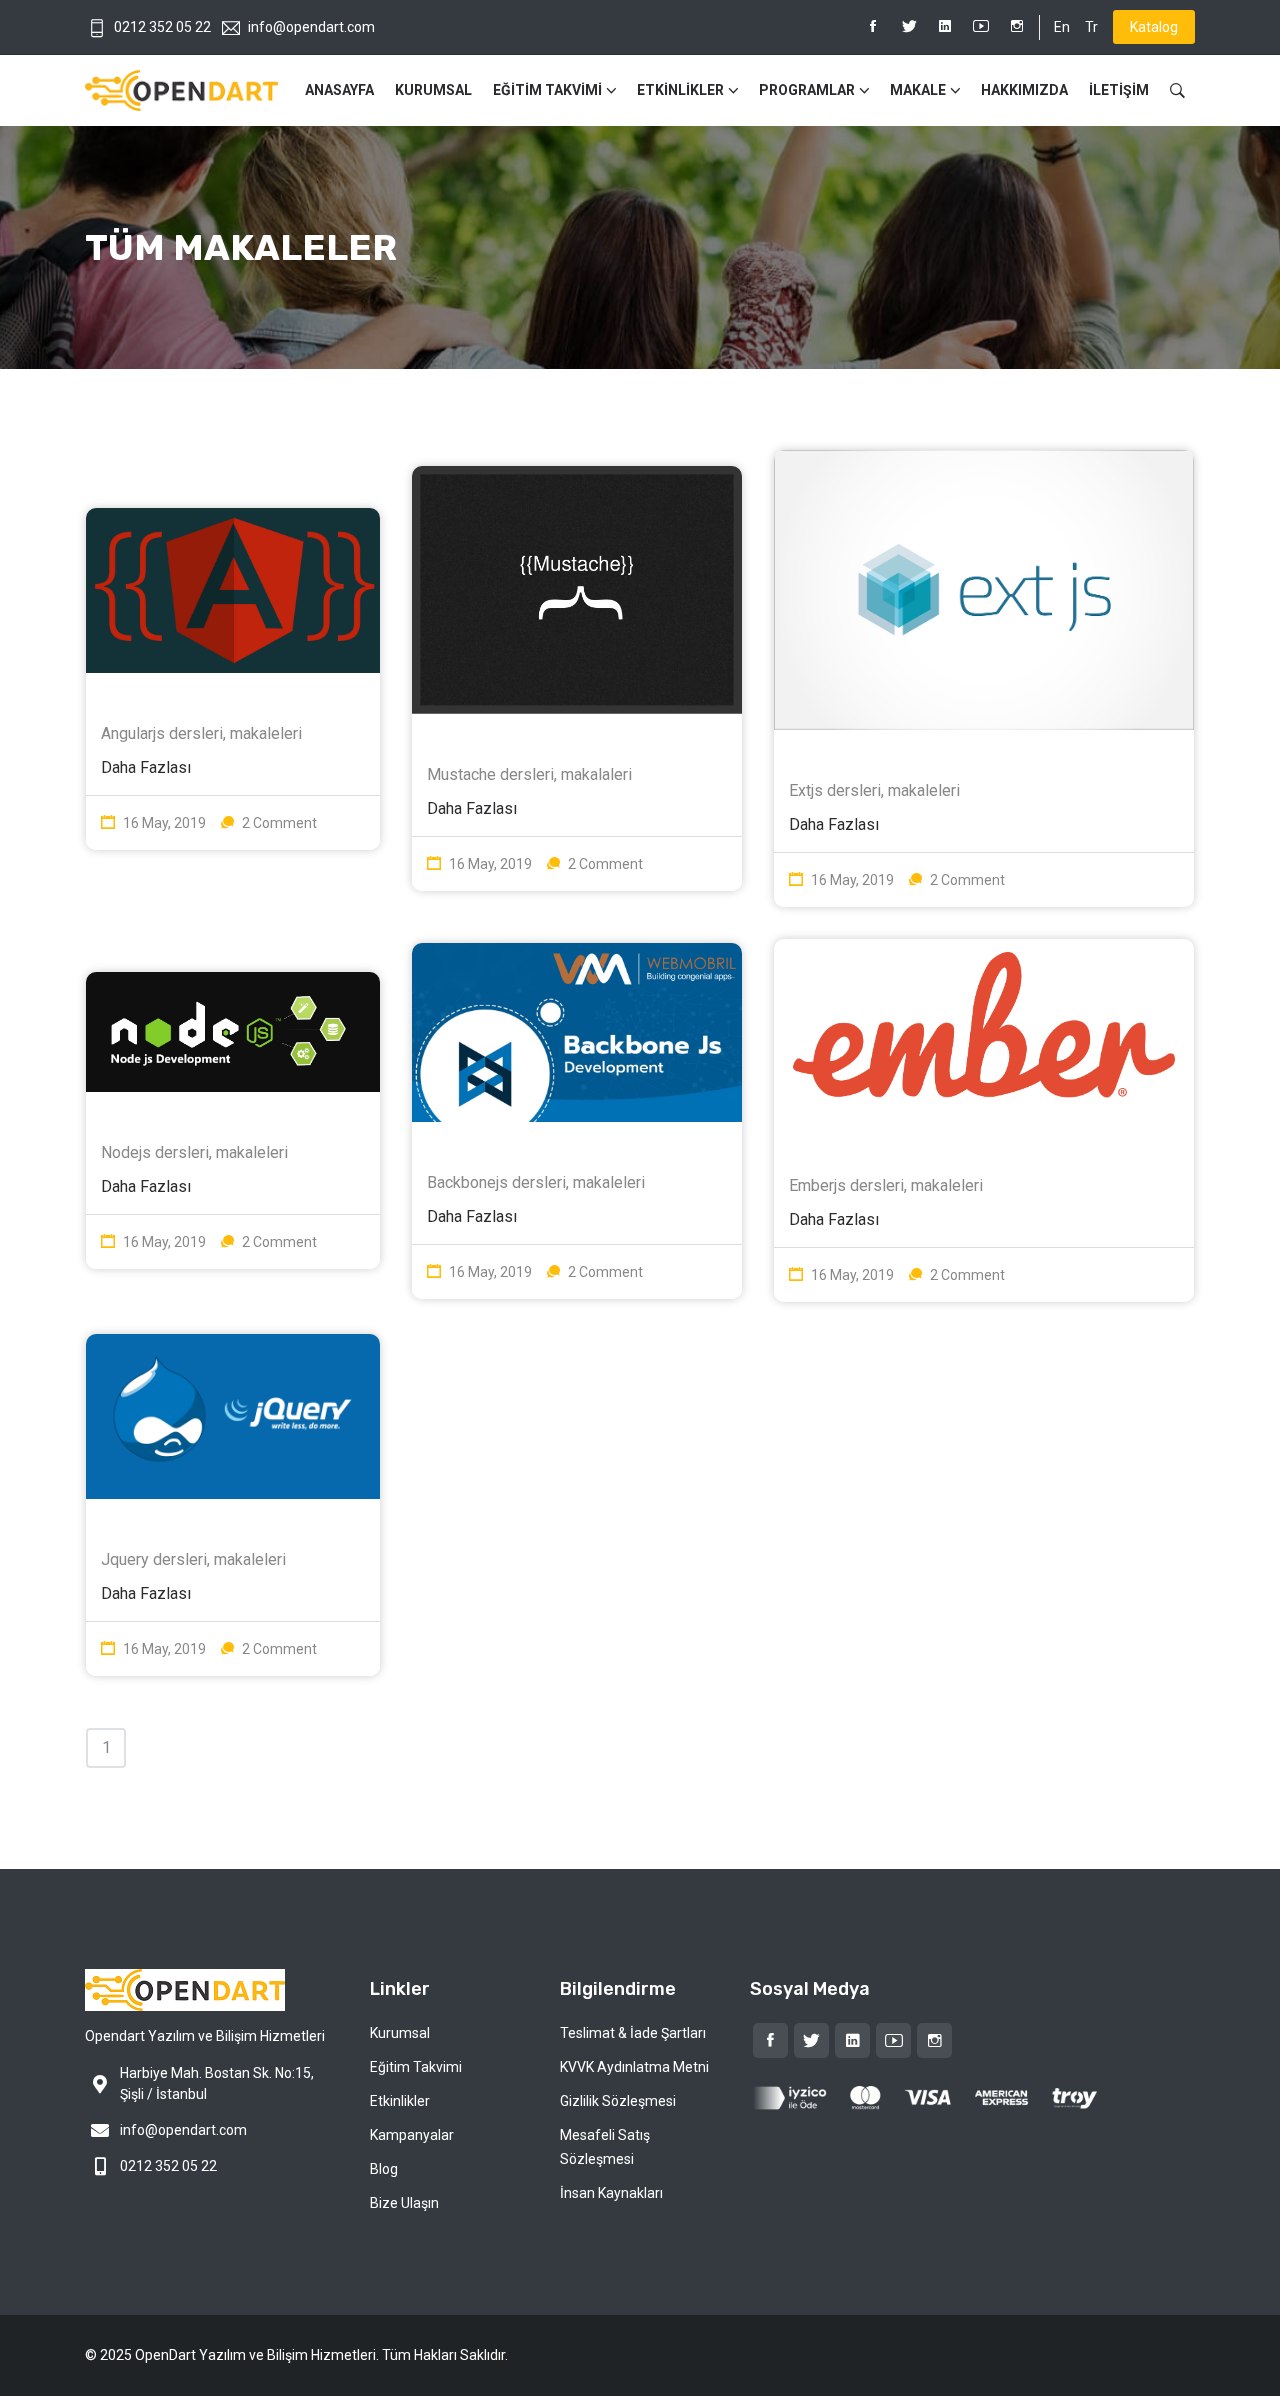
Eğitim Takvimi (416, 2067)
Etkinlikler (400, 2101)
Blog (384, 2169)
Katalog (1154, 27)
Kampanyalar (412, 2135)
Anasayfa (339, 90)
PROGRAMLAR (807, 90)
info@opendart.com (311, 27)
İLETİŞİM (1119, 90)
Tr (1091, 27)
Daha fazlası (146, 767)
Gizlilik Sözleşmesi (618, 2101)
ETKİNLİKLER (680, 90)
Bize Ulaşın (404, 2203)
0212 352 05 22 (162, 27)
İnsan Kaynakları (611, 2193)
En (1062, 27)
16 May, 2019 (164, 823)
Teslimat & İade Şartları (633, 2033)
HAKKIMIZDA (1024, 90)
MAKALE (918, 90)
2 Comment (279, 823)
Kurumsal (433, 90)
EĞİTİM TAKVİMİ (547, 90)
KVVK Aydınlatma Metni (634, 2067)
